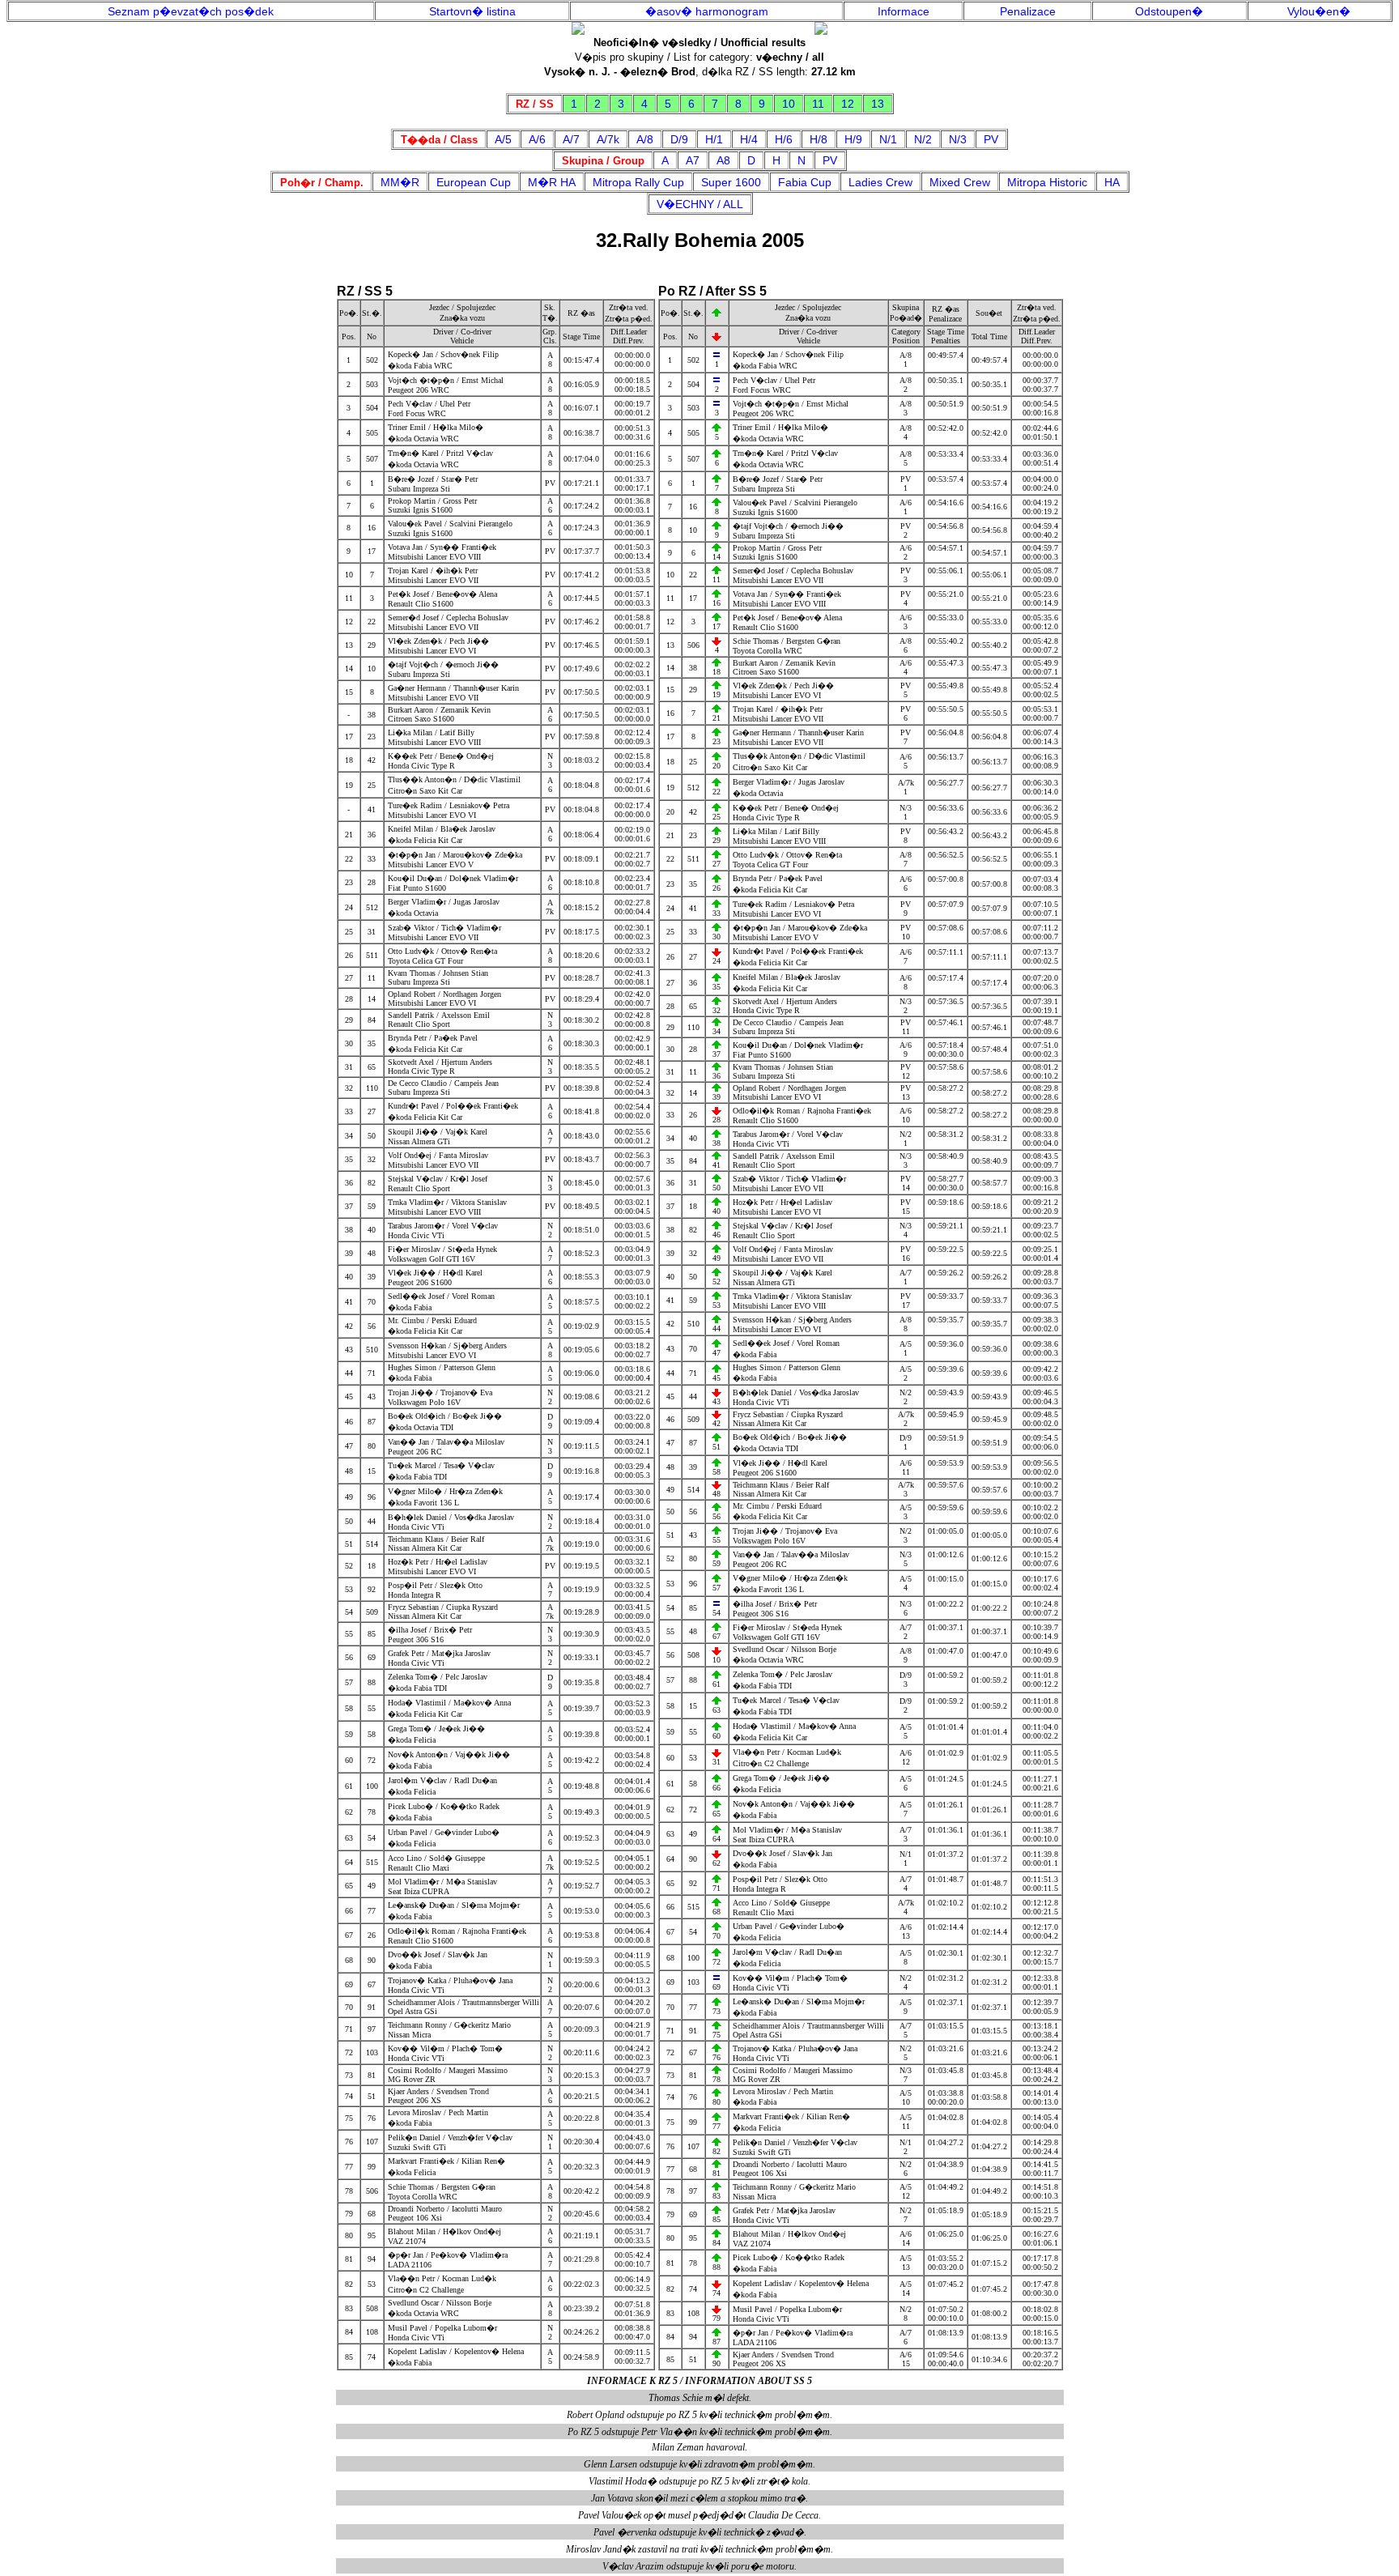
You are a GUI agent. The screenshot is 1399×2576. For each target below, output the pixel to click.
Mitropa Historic (1047, 182)
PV (991, 139)
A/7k (608, 139)
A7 (693, 160)
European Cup (474, 182)
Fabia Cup (805, 182)
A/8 (645, 139)
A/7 (571, 139)
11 (818, 104)
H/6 (784, 139)
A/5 (503, 139)
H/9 (853, 139)
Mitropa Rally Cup (638, 182)
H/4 (749, 139)
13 (878, 104)
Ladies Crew (880, 182)
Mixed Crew (960, 182)
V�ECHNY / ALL (700, 204)
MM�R (400, 182)
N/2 (923, 139)
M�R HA (552, 182)
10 (789, 104)
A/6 (537, 139)
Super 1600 (731, 182)
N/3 (958, 139)
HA (1112, 182)
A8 (723, 160)
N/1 (888, 139)
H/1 (714, 139)
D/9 (679, 139)
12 (848, 104)
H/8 (819, 139)
